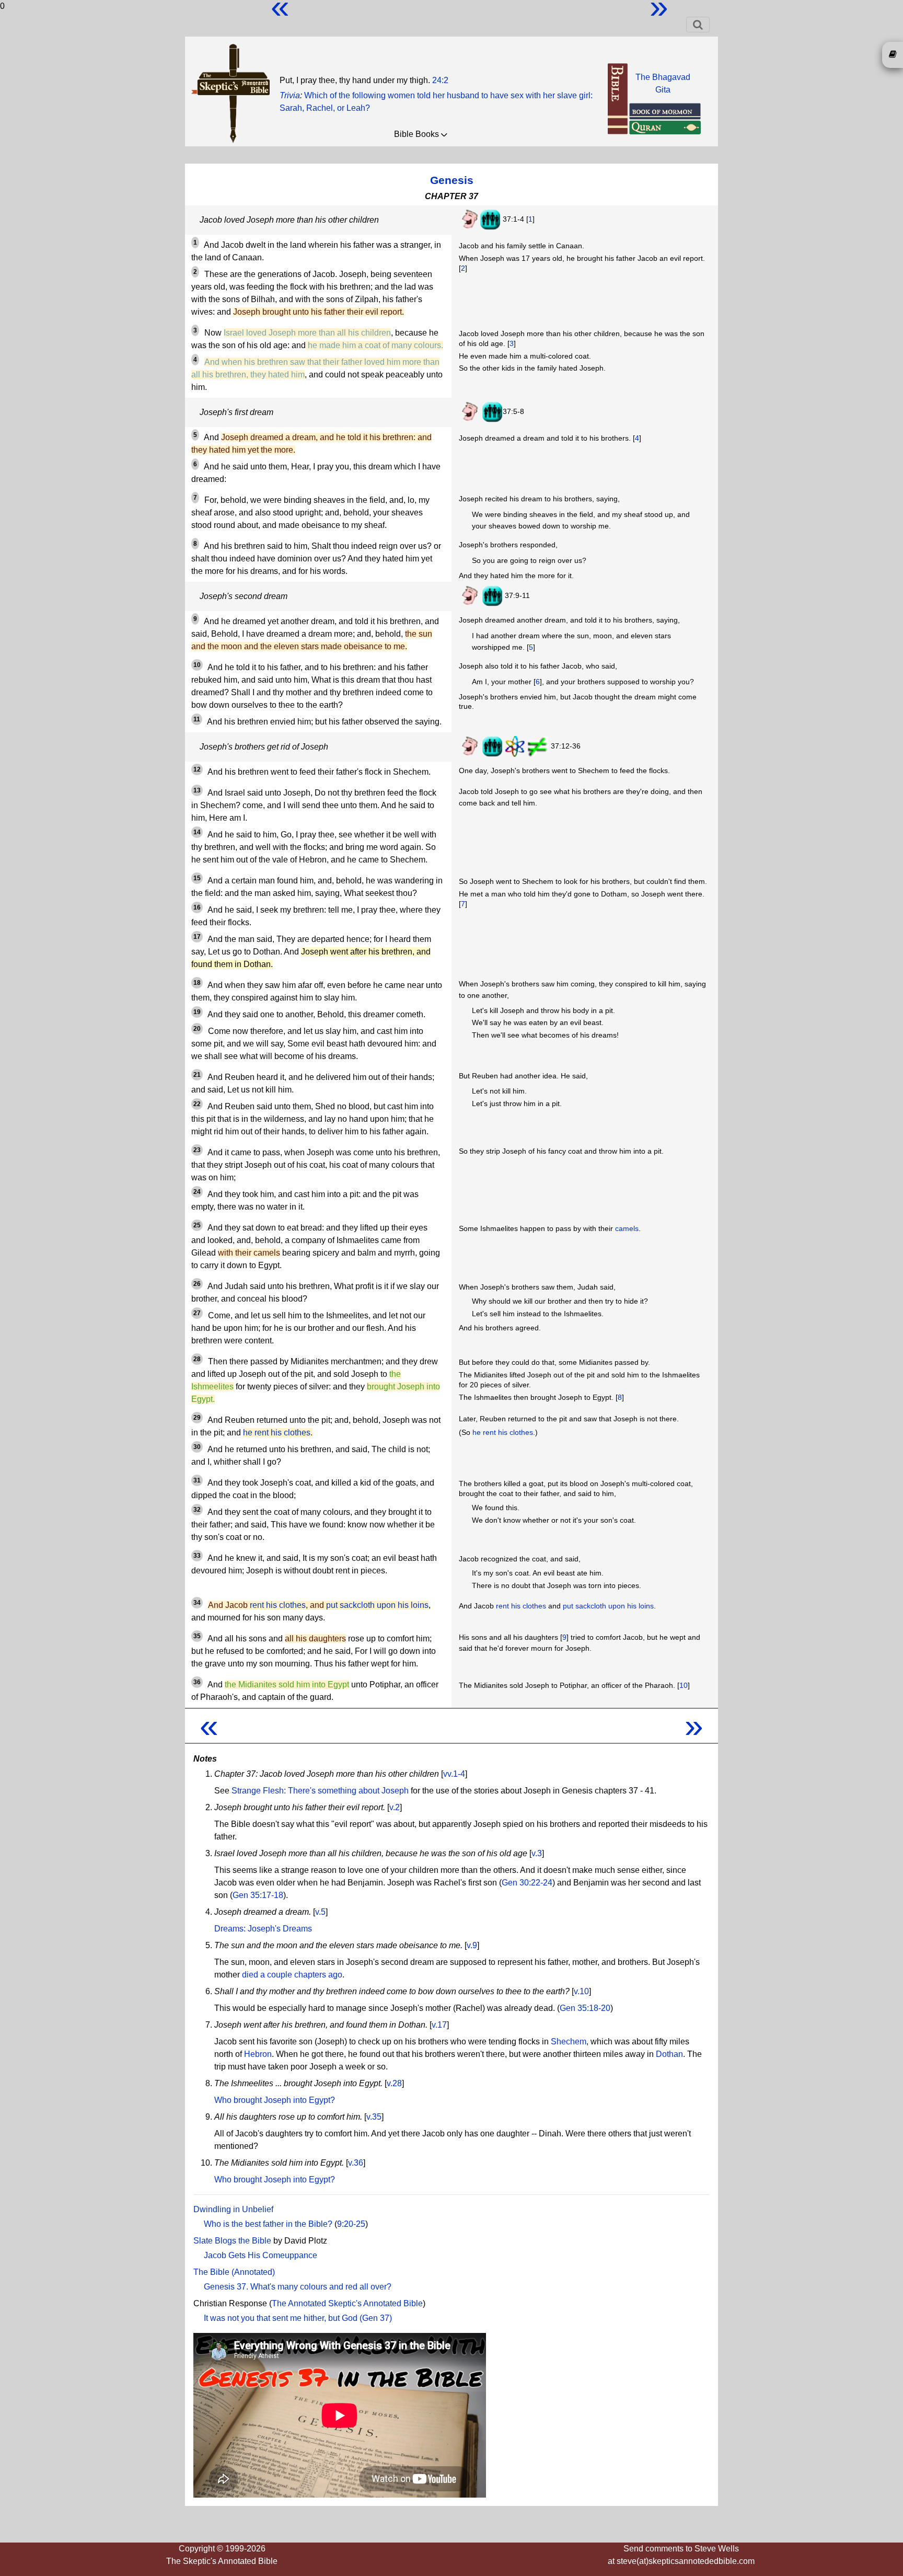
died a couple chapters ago (292, 1975)
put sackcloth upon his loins (377, 1605)
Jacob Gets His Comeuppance (261, 2255)
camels (627, 1228)
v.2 (395, 1807)
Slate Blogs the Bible (232, 2241)
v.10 (581, 1991)
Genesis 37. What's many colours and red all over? (298, 2287)
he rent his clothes (277, 1433)
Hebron (258, 2054)
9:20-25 (351, 2224)
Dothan (669, 2054)
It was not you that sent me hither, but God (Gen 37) (298, 2318)
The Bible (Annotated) (234, 2272)
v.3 (537, 1853)
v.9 (472, 1945)
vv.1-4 (454, 1774)
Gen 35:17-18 (258, 1895)
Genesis (452, 180)
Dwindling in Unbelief (233, 2209)
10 (684, 1685)
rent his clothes (278, 1605)
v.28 (394, 2083)
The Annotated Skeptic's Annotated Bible (347, 2303)
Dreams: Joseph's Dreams (263, 1929)
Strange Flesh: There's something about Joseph (320, 1791)
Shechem (569, 2042)
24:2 (440, 80)
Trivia (290, 95)
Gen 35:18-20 (585, 2008)
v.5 (320, 1912)
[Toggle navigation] (698, 25)
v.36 (356, 2163)
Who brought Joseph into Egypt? (275, 2100)
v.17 (439, 2025)
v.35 (374, 2117)
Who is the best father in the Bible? (268, 2224)
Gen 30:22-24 (527, 1883)
